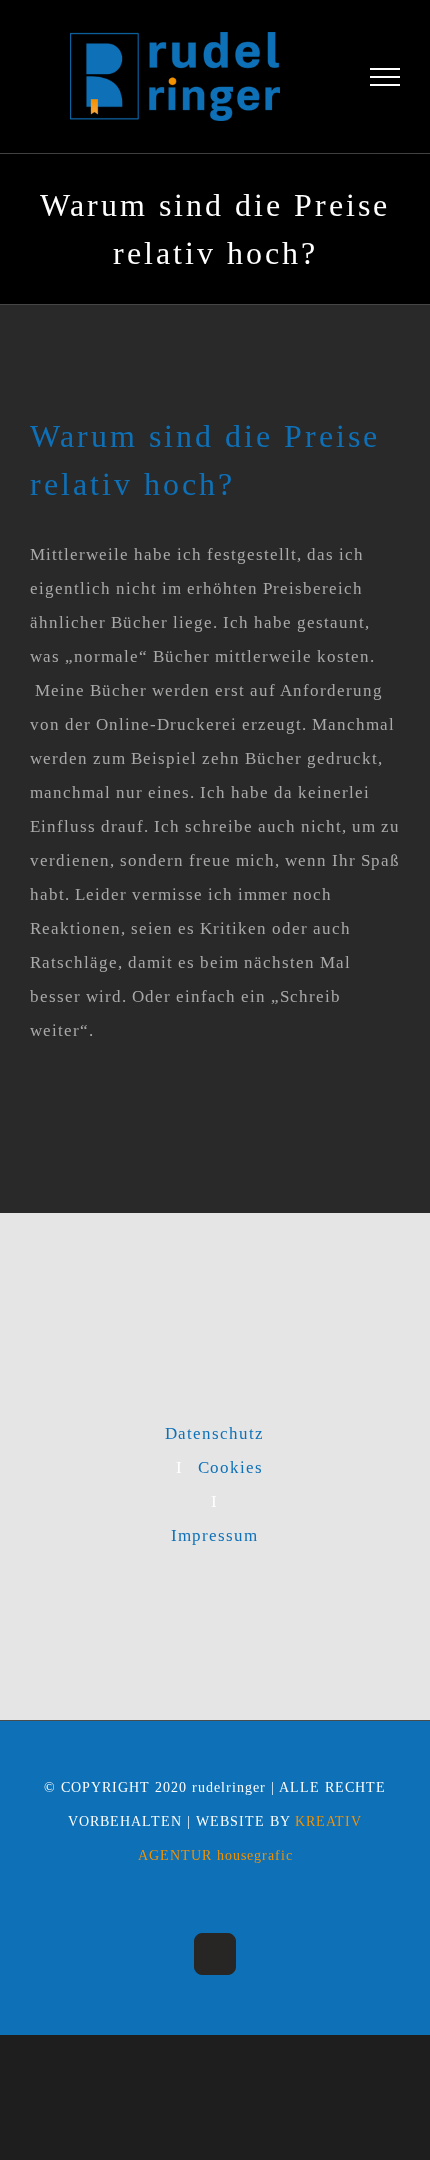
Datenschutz (214, 1443)
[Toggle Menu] (385, 82)
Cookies (230, 1477)
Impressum (214, 1545)
